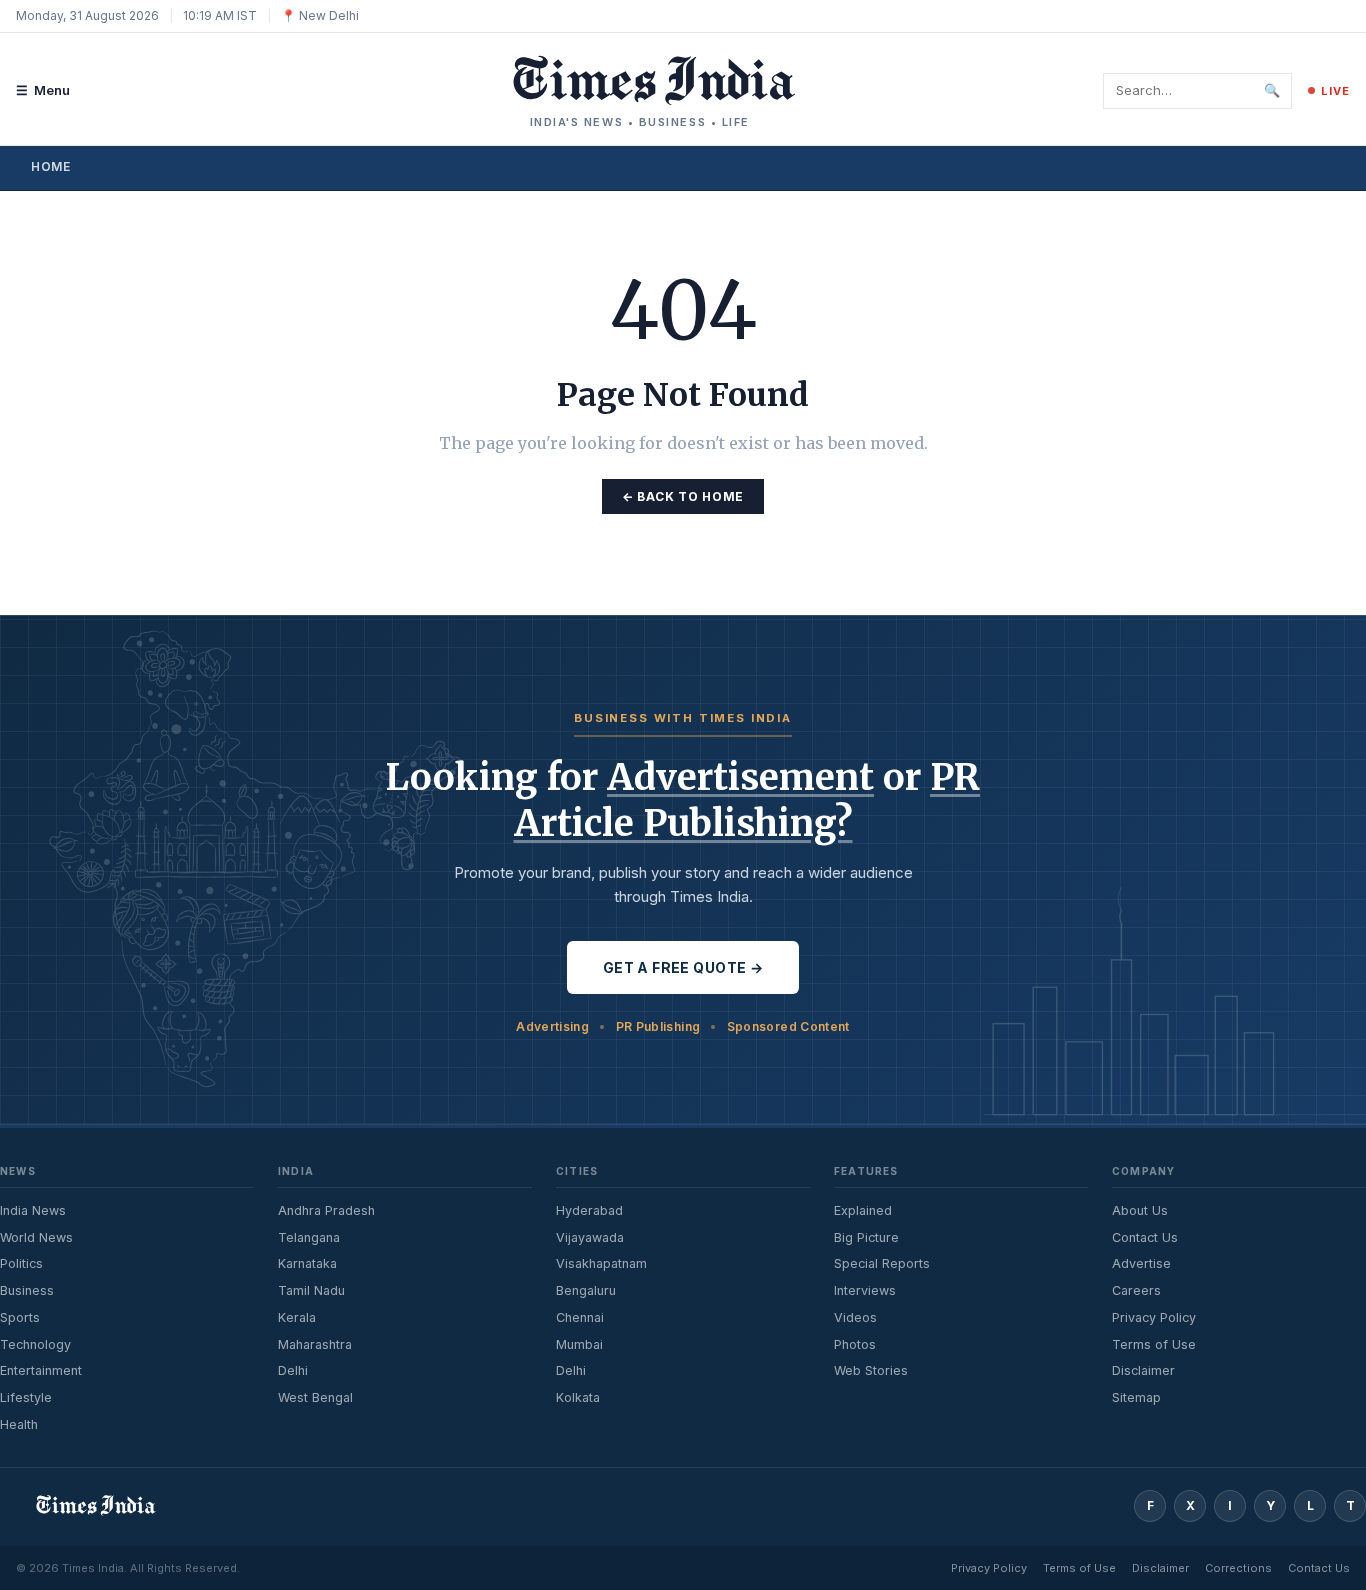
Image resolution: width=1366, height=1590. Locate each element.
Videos (855, 1317)
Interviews (865, 1290)
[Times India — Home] (640, 80)
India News (33, 1210)
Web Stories (871, 1370)
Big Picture (866, 1237)
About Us (1140, 1210)
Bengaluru (586, 1290)
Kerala (297, 1317)
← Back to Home (683, 496)
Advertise (1141, 1263)
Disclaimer (1143, 1370)
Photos (855, 1344)
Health (19, 1424)
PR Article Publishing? (747, 800)
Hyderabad (589, 1210)
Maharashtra (315, 1344)
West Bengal (315, 1397)
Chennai (580, 1317)
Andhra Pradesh (326, 1210)
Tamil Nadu (311, 1290)
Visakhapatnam (601, 1263)
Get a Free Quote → (683, 967)
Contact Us (1145, 1237)
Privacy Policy (1154, 1317)
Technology (35, 1344)
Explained (863, 1210)
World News (36, 1237)
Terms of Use (1154, 1344)
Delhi (293, 1370)
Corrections (1238, 1568)
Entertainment (41, 1370)
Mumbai (579, 1344)
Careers (1136, 1290)
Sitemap (1136, 1397)
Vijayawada (590, 1237)
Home (51, 166)
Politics (21, 1263)
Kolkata (578, 1397)
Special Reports (882, 1263)
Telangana (309, 1237)
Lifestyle (26, 1397)
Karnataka (307, 1263)
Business (27, 1290)
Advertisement (740, 777)
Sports (20, 1317)
